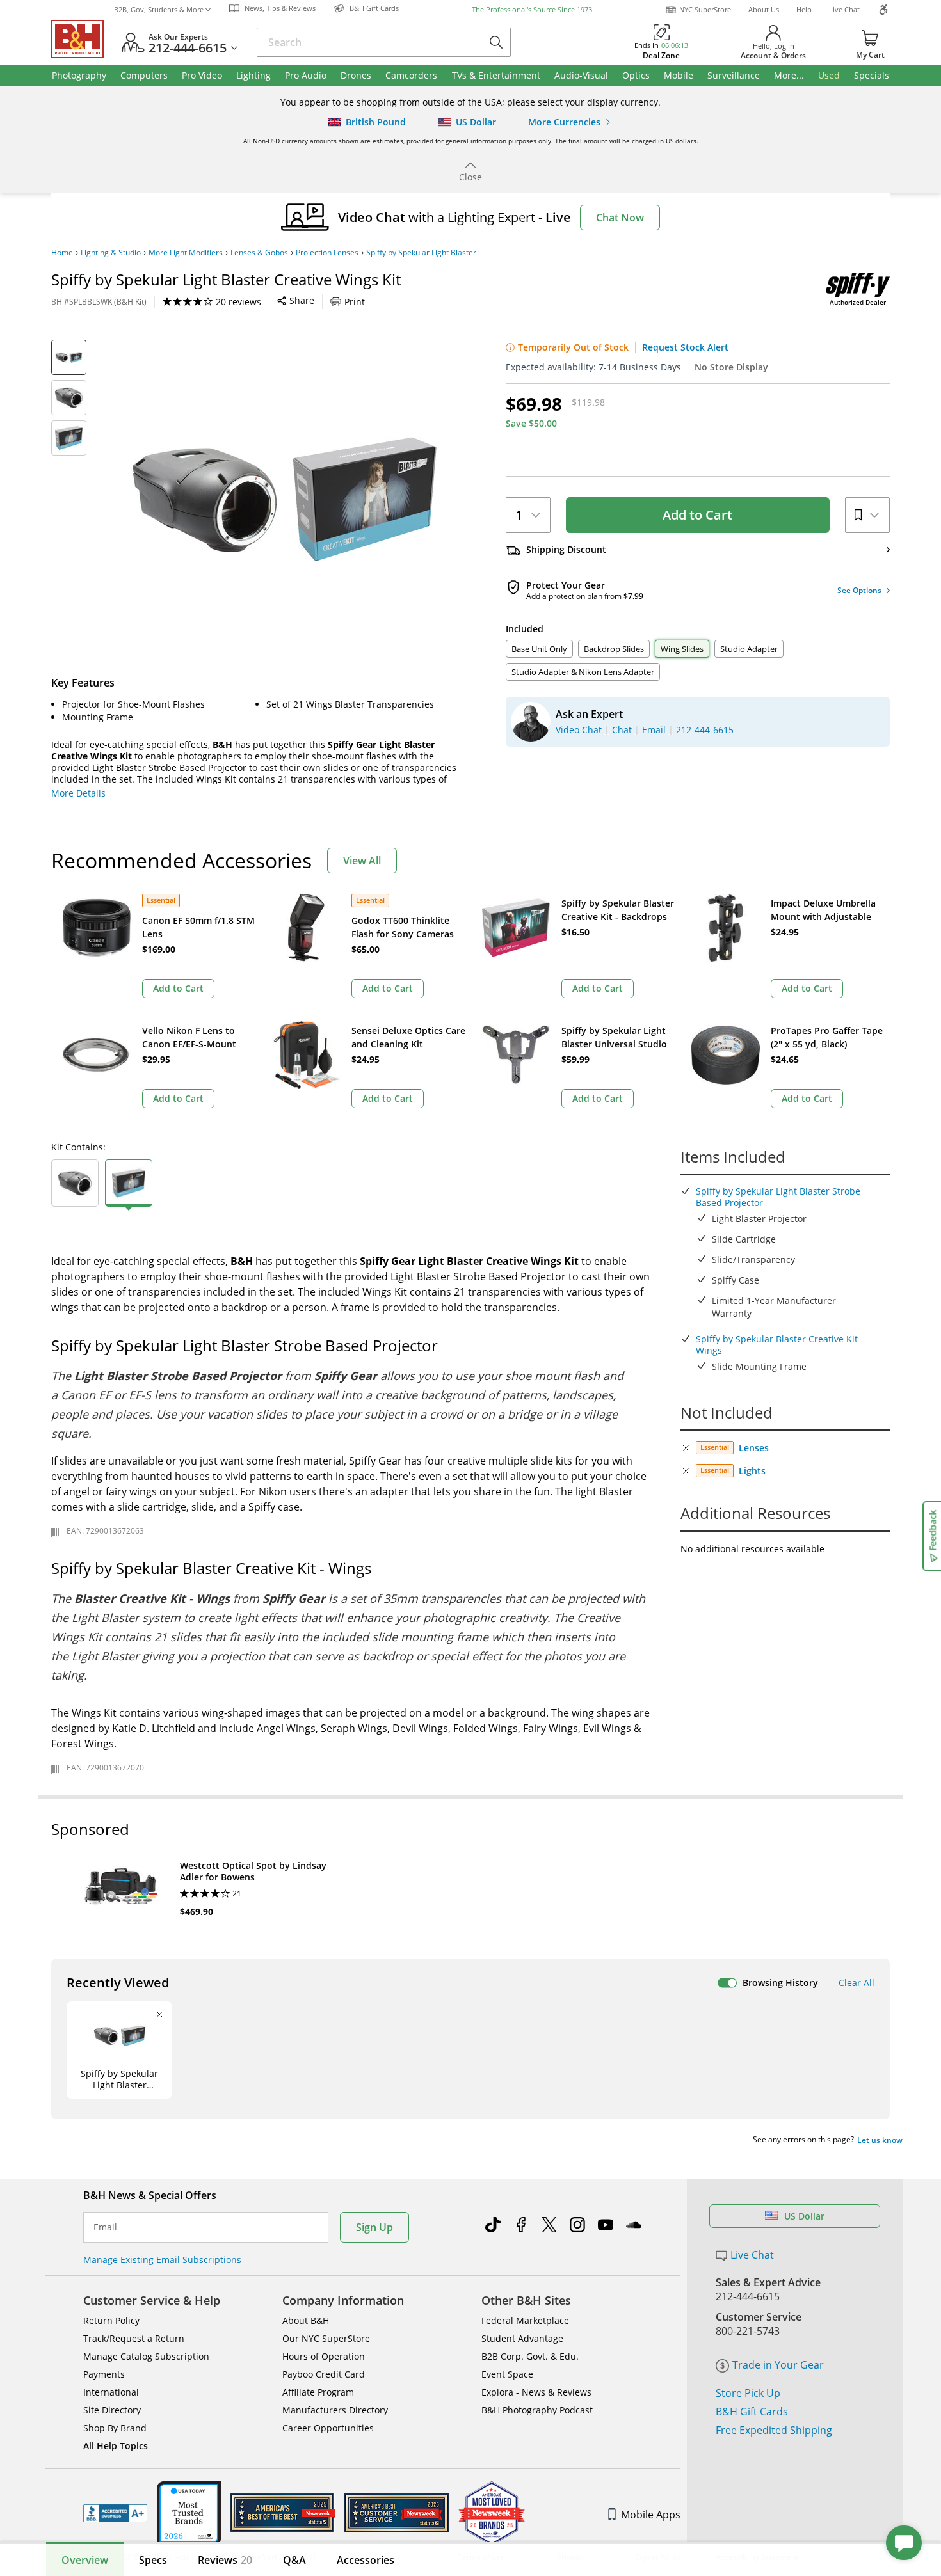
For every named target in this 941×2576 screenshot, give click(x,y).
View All (362, 861)
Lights (752, 1471)
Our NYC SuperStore (326, 2338)
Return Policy (111, 2320)
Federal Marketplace (525, 2320)
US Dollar (804, 2216)
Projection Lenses (327, 253)
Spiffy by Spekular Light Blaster (421, 253)
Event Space (507, 2374)
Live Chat (844, 9)
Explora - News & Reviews (536, 2392)
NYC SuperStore (705, 9)
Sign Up (374, 2227)
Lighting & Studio (111, 253)
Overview (85, 2560)
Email (105, 2227)
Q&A (294, 2560)
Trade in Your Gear (778, 2365)
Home (62, 253)
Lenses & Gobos (259, 253)
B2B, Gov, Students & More (159, 9)
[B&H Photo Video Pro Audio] (83, 39)
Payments (104, 2374)
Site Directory (112, 2410)
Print (355, 302)
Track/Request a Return (134, 2338)
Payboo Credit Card (324, 2374)
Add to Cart (697, 515)
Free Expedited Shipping (774, 2430)
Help (804, 9)
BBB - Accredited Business (115, 2513)
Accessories (366, 2560)
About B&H (306, 2320)
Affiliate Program (318, 2392)
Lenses (754, 1448)
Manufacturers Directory (335, 2410)
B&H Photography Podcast (537, 2410)
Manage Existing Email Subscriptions (162, 2260)
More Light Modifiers (186, 253)
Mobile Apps (651, 2515)
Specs (153, 2560)
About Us (764, 9)
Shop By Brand (115, 2428)
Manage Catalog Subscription (146, 2356)
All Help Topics (116, 2446)
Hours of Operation (324, 2356)
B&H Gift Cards (752, 2412)
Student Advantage (522, 2338)
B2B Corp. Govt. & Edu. (530, 2356)
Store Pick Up (748, 2393)
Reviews (225, 2560)
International (111, 2392)
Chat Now (620, 218)
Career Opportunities (328, 2428)
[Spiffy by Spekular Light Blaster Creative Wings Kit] (285, 500)
